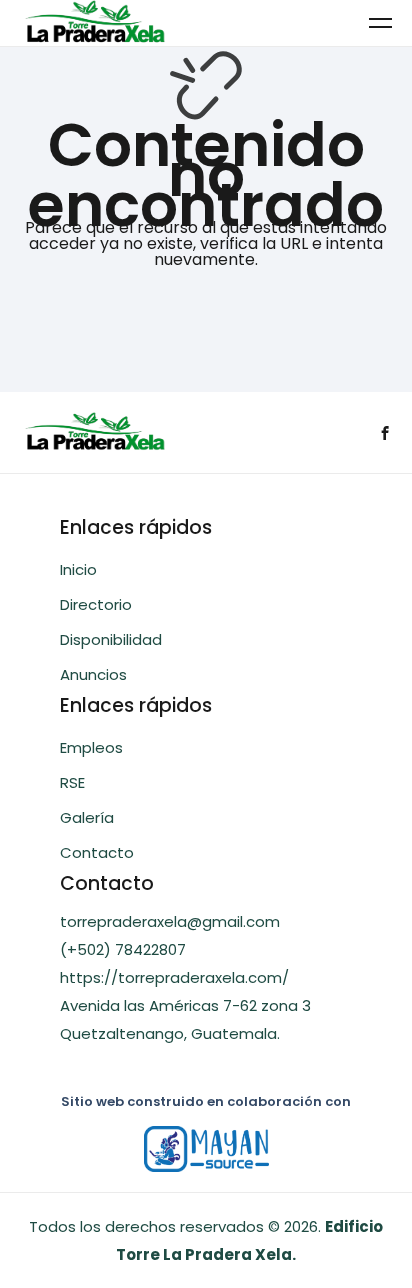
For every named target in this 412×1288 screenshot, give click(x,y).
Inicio (78, 569)
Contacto (97, 852)
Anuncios (93, 674)
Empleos (91, 747)
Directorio (96, 604)
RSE (72, 782)
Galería (87, 817)
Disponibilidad (111, 639)
